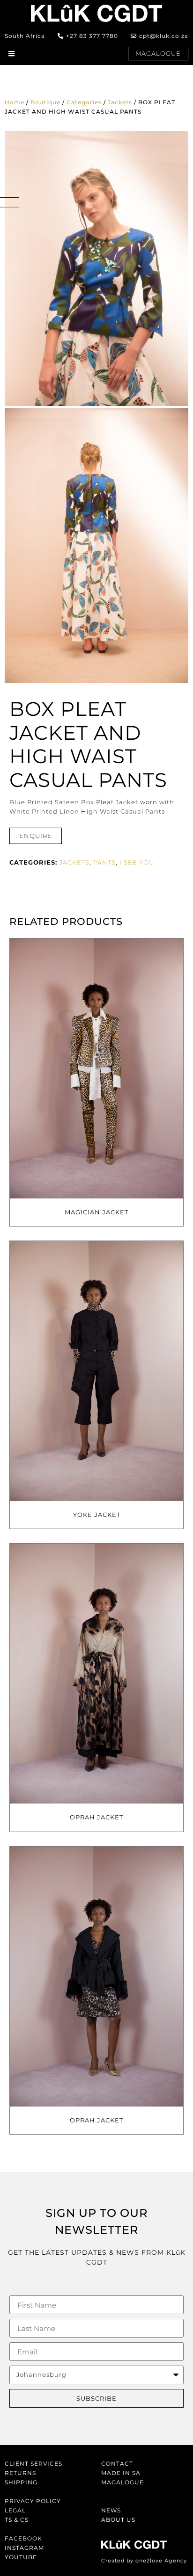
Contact (117, 2464)
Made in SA (121, 2473)
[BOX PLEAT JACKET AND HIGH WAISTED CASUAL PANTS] (96, 268)
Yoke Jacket (97, 1515)
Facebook (23, 2538)
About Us (118, 2520)
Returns (20, 2473)
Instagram (24, 2548)
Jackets (120, 102)
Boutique (45, 102)
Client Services (33, 2464)
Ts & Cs (17, 2520)
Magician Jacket (96, 1212)
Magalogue (122, 2482)
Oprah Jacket (96, 1817)
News (111, 2510)
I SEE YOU (137, 862)
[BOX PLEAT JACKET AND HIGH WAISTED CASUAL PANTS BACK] (96, 546)
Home (15, 102)
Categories (84, 102)
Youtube (21, 2557)
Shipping (21, 2482)
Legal (15, 2510)
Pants (104, 862)
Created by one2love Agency (144, 2561)
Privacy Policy (33, 2501)
